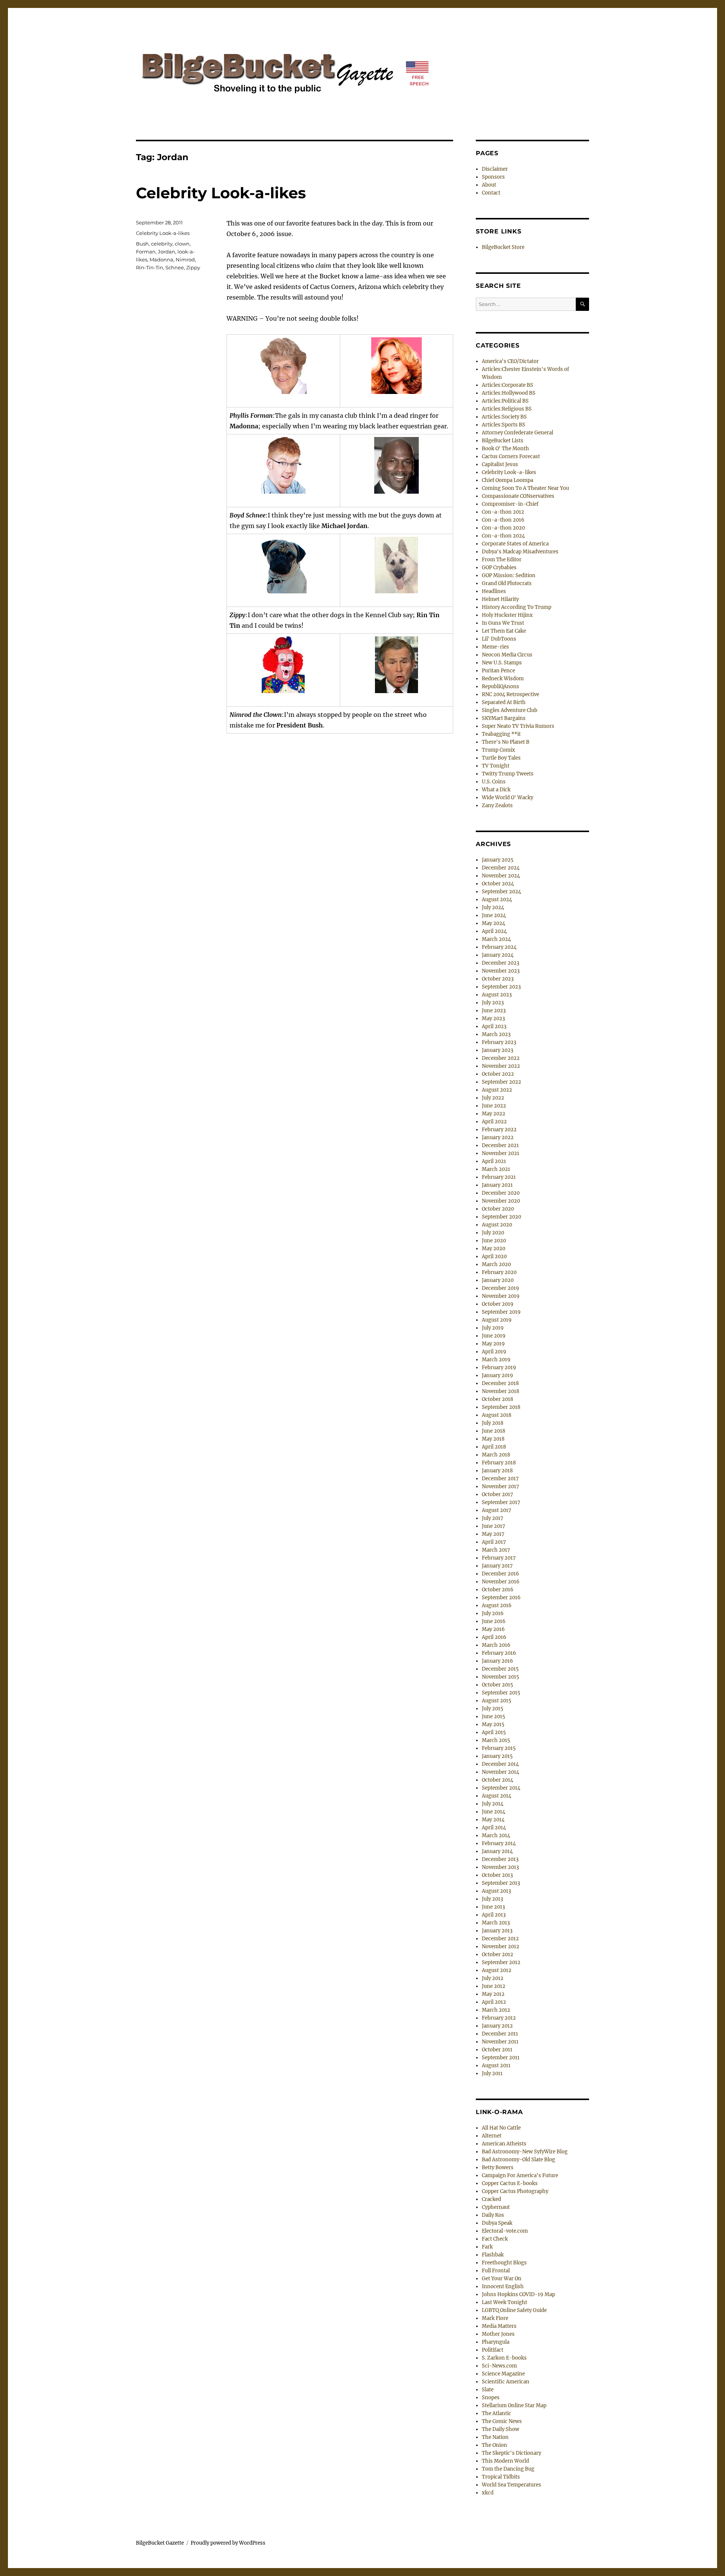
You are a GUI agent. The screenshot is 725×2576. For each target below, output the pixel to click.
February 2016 (499, 1653)
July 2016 (493, 1613)
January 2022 (498, 1137)
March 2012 (496, 2010)
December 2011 (500, 2034)
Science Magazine (503, 2374)
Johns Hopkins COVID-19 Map (518, 2294)
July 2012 (493, 1978)
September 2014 (501, 1788)
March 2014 (496, 1835)
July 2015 (493, 1709)
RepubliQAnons (501, 686)
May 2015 (493, 1724)
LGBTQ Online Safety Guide (514, 2310)
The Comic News (502, 2421)
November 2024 (501, 876)
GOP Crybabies (499, 568)
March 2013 (496, 1923)
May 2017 (493, 1534)
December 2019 (501, 1288)
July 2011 (492, 2073)
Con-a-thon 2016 (503, 520)
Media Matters (499, 2326)
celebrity (162, 244)
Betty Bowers (498, 2168)
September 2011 (501, 2058)
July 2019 (493, 1328)
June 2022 (494, 1106)
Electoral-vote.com (505, 2231)
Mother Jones (498, 2334)
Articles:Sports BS (504, 425)
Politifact (493, 2350)
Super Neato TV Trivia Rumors (518, 726)
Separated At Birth (504, 702)
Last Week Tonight (504, 2302)
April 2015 (494, 1732)
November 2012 (501, 1947)
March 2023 (496, 1034)
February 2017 (499, 1558)
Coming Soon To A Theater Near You (525, 488)
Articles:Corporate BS (507, 385)
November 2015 (501, 1677)
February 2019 (499, 1368)
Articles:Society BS (504, 417)
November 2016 (501, 1582)
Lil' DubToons (499, 639)
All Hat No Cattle (501, 2128)
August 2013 (496, 1891)
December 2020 (501, 1193)
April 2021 (494, 1161)
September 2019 (501, 1312)
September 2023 (501, 987)
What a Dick (496, 790)
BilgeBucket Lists (503, 441)
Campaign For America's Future (520, 2175)
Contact (491, 193)
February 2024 (499, 947)
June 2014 (494, 1812)
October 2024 (498, 884)
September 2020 (501, 1217)
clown (182, 244)
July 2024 (493, 907)
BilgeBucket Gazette (160, 2543)
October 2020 (498, 1209)
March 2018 (496, 1455)
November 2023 (501, 971)
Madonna (161, 259)
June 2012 (494, 1986)
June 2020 (494, 1241)
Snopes (491, 2398)
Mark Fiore (495, 2318)
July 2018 (493, 1423)
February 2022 (499, 1130)
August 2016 (497, 1605)
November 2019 (501, 1296)
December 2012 (500, 1939)
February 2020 (499, 1272)
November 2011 (500, 2042)
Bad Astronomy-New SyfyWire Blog (525, 2152)
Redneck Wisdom (503, 679)
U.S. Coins (494, 782)
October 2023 (498, 979)
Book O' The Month (505, 449)
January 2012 (497, 2026)
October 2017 (497, 1494)
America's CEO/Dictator (510, 361)
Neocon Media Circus (507, 655)
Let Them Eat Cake (504, 631)
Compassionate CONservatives (518, 496)
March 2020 (496, 1264)
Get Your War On (502, 2279)
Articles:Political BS (505, 401)
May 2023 (493, 1019)
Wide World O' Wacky (507, 798)
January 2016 (497, 1661)
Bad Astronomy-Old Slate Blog (518, 2160)
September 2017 (501, 1502)
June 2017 (494, 1526)
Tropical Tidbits (501, 2477)
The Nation (495, 2437)
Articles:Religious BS (507, 409)
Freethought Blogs (504, 2263)
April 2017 (494, 1542)
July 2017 (493, 1518)
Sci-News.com (499, 2366)
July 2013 (492, 1899)
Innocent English (503, 2286)
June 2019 (494, 1336)
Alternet (492, 2136)
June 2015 (494, 1717)
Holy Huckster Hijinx (507, 615)
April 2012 (494, 2002)
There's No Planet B (506, 742)
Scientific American (506, 2382)
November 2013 (500, 1867)
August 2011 (496, 2066)
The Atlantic (497, 2413)
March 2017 (496, 1550)
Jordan (167, 252)
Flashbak (493, 2255)
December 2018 (500, 1383)
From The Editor (502, 560)
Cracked (491, 2199)
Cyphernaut (496, 2207)
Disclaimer (495, 169)
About (489, 185)
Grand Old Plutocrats (507, 583)
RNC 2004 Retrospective (511, 694)
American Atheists (504, 2144)
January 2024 (498, 955)
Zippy (193, 267)
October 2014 (497, 1780)
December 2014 (500, 1764)
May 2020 (494, 1249)
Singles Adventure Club (510, 710)
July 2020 (493, 1233)
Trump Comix (498, 750)
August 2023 (497, 995)
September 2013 (501, 1883)
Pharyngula (496, 2342)
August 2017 (497, 1510)
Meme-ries (495, 647)
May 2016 (493, 1629)
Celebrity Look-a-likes (221, 193)
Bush (142, 244)
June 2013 (493, 1907)
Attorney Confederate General (518, 433)
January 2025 (498, 860)
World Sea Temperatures (511, 2485)
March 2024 (496, 939)
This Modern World (505, 2461)
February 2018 (499, 1463)
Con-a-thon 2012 (503, 512)
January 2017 (497, 1566)
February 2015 (499, 1748)
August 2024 (497, 900)
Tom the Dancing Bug (508, 2469)
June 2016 (494, 1621)
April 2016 (494, 1637)
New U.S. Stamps (502, 663)
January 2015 (497, 1756)
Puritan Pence (498, 671)
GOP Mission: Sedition (509, 575)
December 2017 (500, 1479)
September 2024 (501, 892)
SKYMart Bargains (504, 718)
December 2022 (501, 1058)
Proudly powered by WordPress (228, 2543)
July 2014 (493, 1804)
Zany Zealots (497, 805)
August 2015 (497, 1701)
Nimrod (185, 259)
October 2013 (497, 1875)
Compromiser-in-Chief (510, 504)
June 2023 (494, 1011)
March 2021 (496, 1169)
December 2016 (501, 1574)
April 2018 (494, 1447)
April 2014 (494, 1828)
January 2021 (497, 1185)
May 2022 (494, 1114)
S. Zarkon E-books (504, 2358)
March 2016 (496, 1645)
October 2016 (498, 1590)
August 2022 (497, 1090)
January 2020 (498, 1280)
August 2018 (497, 1415)
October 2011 (497, 2050)
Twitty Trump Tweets (508, 774)
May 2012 (493, 1994)
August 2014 (497, 1796)
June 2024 (494, 915)
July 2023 (493, 1003)
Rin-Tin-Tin (150, 267)
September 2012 (501, 1962)
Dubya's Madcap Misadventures (520, 552)
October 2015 (497, 1685)
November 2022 (501, 1066)
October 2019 (498, 1304)
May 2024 (494, 923)
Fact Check (495, 2239)
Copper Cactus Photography (515, 2191)
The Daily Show (501, 2429)
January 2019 (497, 1375)
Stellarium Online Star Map (514, 2405)
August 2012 (497, 1970)
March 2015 (496, 1740)
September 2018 (501, 1407)
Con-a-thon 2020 (503, 528)
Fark (487, 2247)
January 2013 (497, 1931)
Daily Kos (493, 2215)
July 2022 (493, 1098)
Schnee (175, 267)
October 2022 (498, 1074)
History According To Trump (517, 607)
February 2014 (499, 1843)
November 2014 (501, 1772)
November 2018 (501, 1391)
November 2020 (501, 1201)
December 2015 (500, 1669)
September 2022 (501, 1082)
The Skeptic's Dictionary (511, 2453)
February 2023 (499, 1042)
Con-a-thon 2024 (503, 536)
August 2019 (497, 1320)
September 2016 (501, 1598)
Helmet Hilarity (500, 599)
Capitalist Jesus (500, 464)
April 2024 (494, 931)
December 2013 (500, 1859)
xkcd (488, 2493)
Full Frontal (496, 2271)
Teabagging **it (501, 734)
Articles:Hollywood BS (509, 393)
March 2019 (496, 1360)
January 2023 (497, 1050)
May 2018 (493, 1439)
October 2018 (497, 1399)
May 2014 (493, 1820)
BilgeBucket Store (503, 247)
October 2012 (497, 1954)
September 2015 (501, 1693)
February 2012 (499, 2018)
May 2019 (493, 1344)
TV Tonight (496, 766)
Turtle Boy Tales (501, 758)
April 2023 (494, 1026)
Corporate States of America (515, 544)
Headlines (494, 591)
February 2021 (499, 1177)
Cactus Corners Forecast (511, 456)
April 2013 (494, 1915)
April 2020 (494, 1256)
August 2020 (497, 1225)
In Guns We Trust (503, 623)
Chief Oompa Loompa (507, 480)
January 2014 (497, 1851)
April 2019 (494, 1352)
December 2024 (501, 868)
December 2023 (501, 963)
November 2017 (501, 1486)
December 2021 (500, 1145)
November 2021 (501, 1153)
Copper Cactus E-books (510, 2183)
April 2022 (494, 1122)
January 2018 (497, 1471)
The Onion (494, 2445)
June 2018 (494, 1431)
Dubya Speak (497, 2223)
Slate (488, 2390)
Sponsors (493, 177)
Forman (146, 252)
